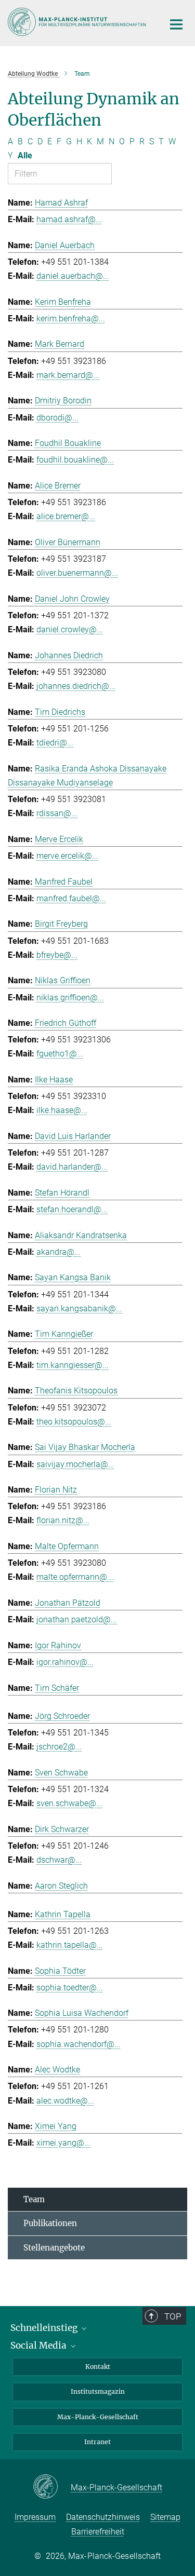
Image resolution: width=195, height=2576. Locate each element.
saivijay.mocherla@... (75, 1464)
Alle (25, 155)
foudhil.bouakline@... (75, 460)
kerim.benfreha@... (71, 318)
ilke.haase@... (62, 1110)
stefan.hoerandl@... (72, 1209)
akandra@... (58, 1252)
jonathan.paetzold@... (77, 1619)
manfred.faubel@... (71, 898)
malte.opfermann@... (75, 1577)
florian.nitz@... (63, 1520)
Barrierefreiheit (98, 2532)
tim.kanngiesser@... (73, 1365)
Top (173, 2316)
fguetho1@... (60, 1054)
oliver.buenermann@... (77, 573)
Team (34, 2199)
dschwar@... (59, 1860)
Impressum (35, 2517)
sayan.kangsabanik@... (79, 1309)
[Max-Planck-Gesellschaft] (52, 2487)
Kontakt (98, 2367)
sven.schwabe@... (69, 1803)
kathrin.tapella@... (70, 1945)
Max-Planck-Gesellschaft (98, 2417)
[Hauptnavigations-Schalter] (176, 24)
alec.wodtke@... (65, 2101)
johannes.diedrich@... (76, 686)
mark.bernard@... (68, 375)
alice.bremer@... (66, 516)
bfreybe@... (57, 955)
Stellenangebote (54, 2248)
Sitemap (165, 2517)
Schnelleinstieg (45, 2328)
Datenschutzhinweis (103, 2517)
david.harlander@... (72, 1167)
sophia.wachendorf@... (79, 2044)
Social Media (40, 2345)
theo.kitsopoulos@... (74, 1422)
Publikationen (50, 2223)
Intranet (97, 2442)
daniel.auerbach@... (73, 276)
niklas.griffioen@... (70, 998)
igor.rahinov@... (65, 1662)
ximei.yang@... (63, 2143)
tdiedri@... (55, 743)
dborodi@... (57, 418)
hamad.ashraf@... (69, 219)
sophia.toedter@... (70, 1988)
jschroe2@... (59, 1747)
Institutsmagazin (98, 2391)
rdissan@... (57, 813)
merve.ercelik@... (67, 856)
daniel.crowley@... (70, 629)
